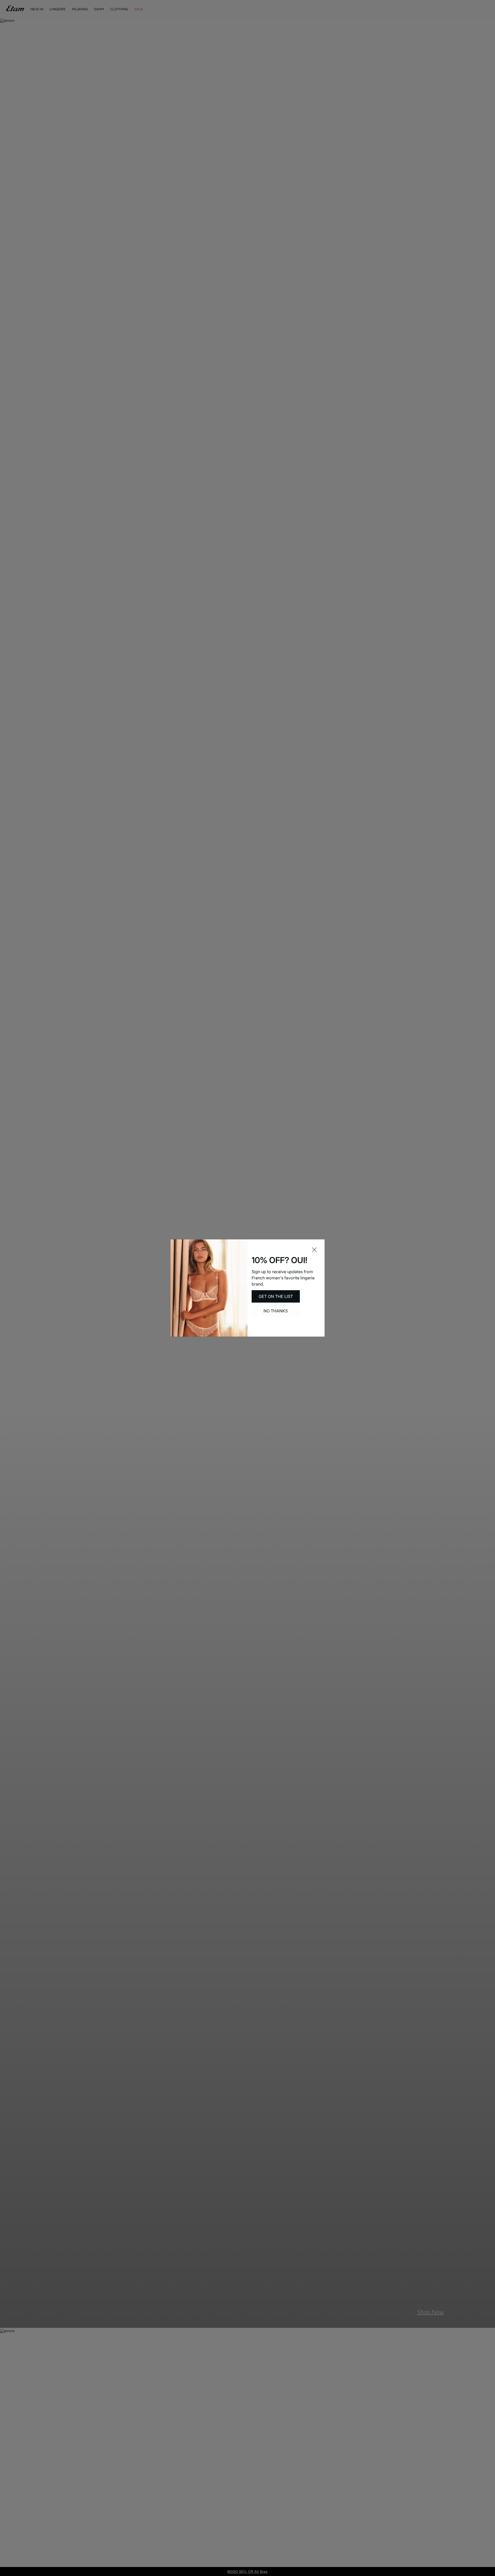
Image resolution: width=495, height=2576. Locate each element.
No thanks (276, 1311)
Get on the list (276, 1296)
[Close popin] (314, 1250)
